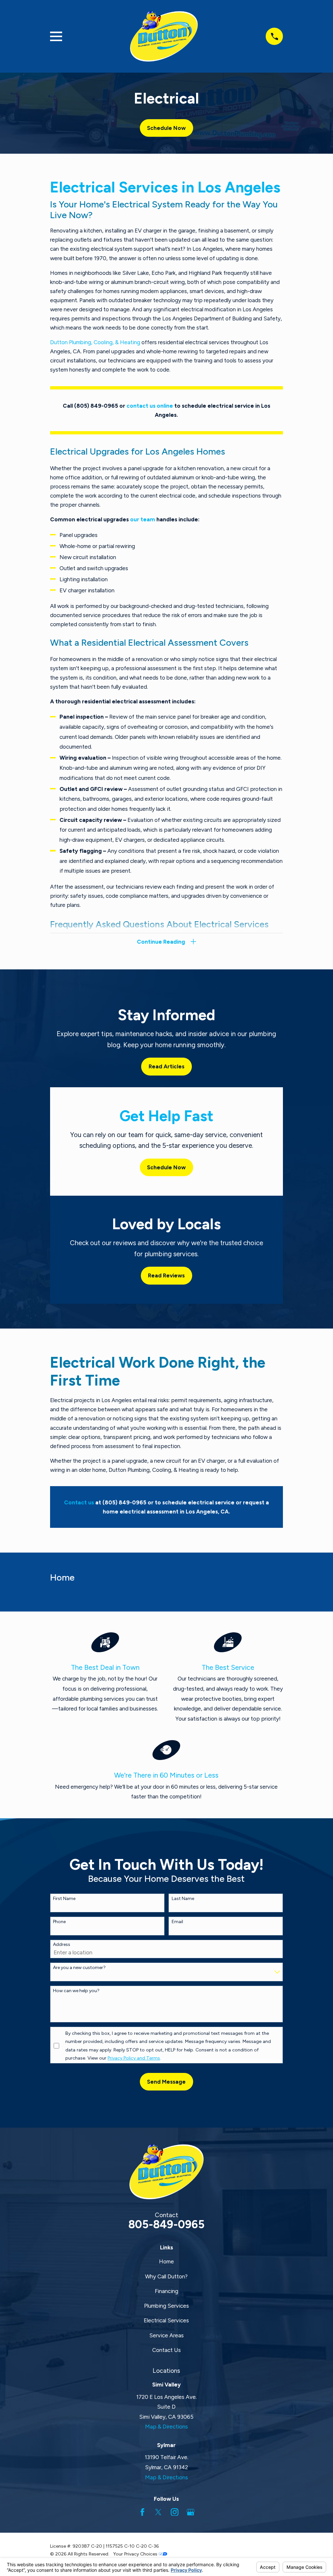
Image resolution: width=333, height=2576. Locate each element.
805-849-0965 (166, 2224)
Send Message (166, 2082)
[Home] (164, 36)
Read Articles (166, 1066)
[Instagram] (175, 2512)
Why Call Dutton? (166, 2276)
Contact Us (166, 2350)
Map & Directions (166, 2427)
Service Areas (166, 2335)
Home (166, 2261)
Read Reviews (166, 1275)
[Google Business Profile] (191, 2512)
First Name (64, 1899)
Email (177, 1922)
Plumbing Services (166, 2306)
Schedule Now (166, 128)
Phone (59, 1922)
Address (62, 1945)
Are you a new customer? (79, 1968)
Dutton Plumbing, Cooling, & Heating (95, 342)
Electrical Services (166, 2320)
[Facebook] (142, 2512)
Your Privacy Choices (136, 2554)
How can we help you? (76, 1991)
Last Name (183, 1899)
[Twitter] (158, 2512)
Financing (166, 2291)
